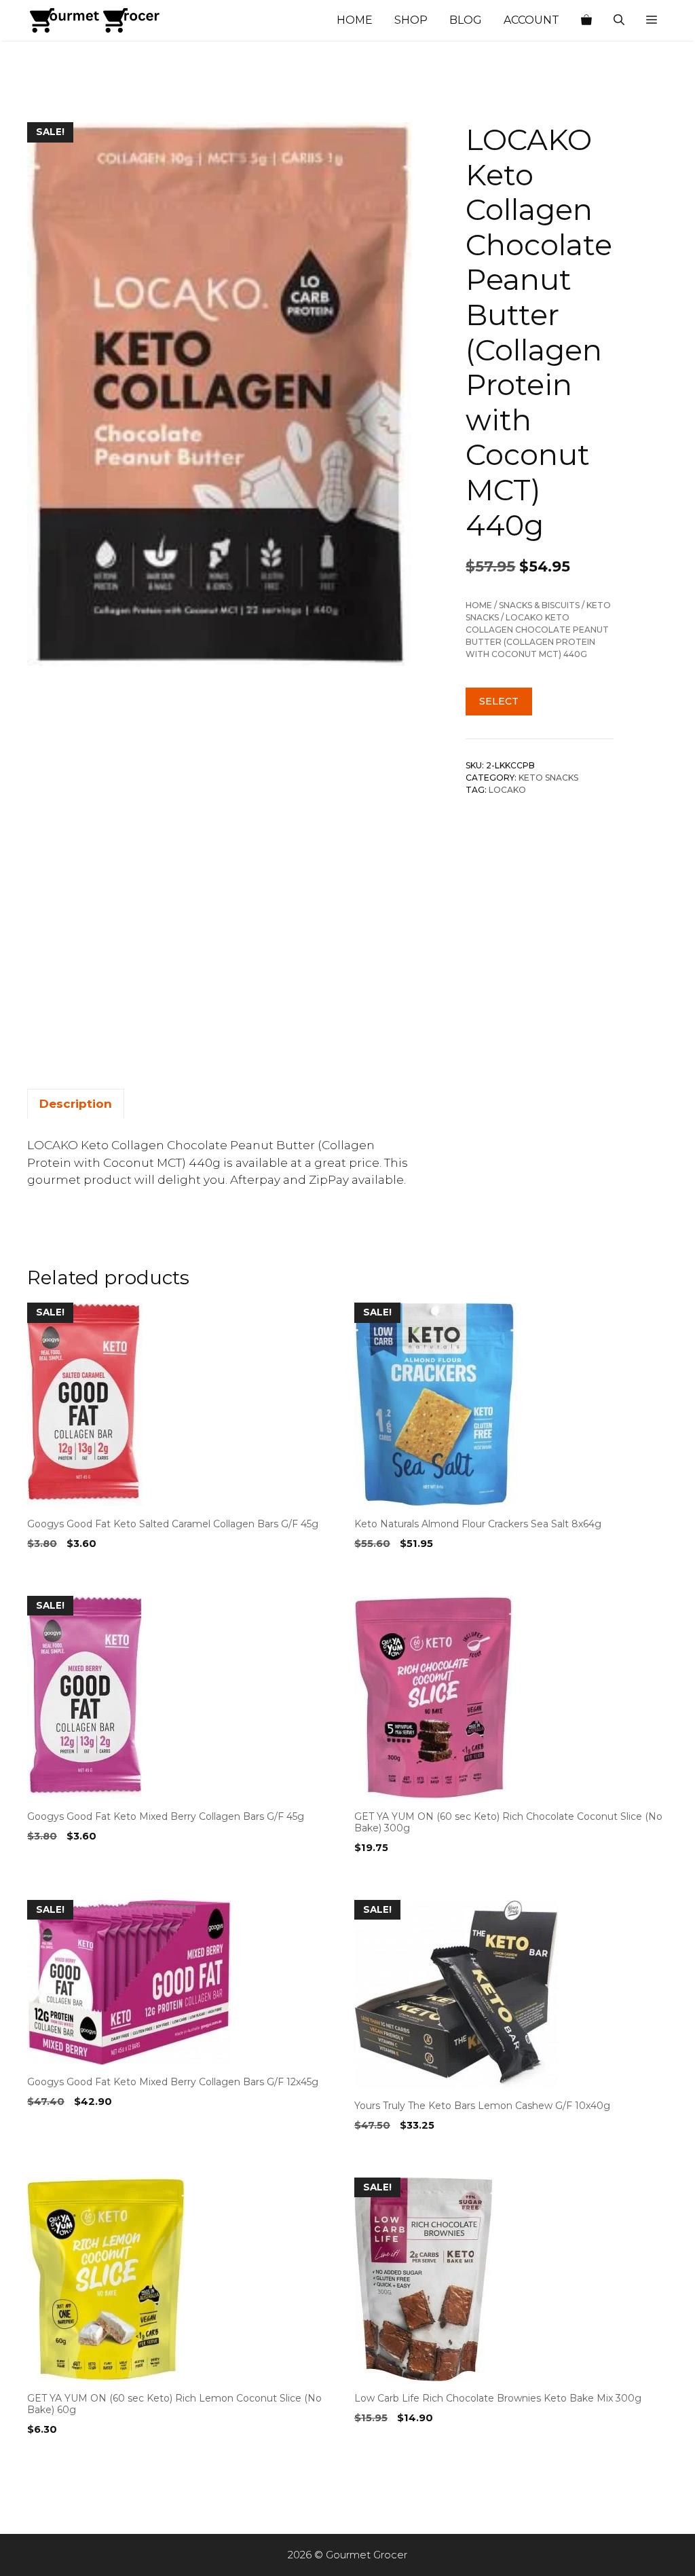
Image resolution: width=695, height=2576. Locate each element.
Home (355, 20)
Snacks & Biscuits (539, 605)
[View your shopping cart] (586, 20)
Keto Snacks (548, 778)
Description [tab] (76, 1104)
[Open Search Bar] (619, 20)
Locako (507, 790)
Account (531, 20)
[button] (652, 20)
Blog (466, 20)
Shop (411, 20)
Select (499, 701)
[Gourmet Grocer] (95, 20)
